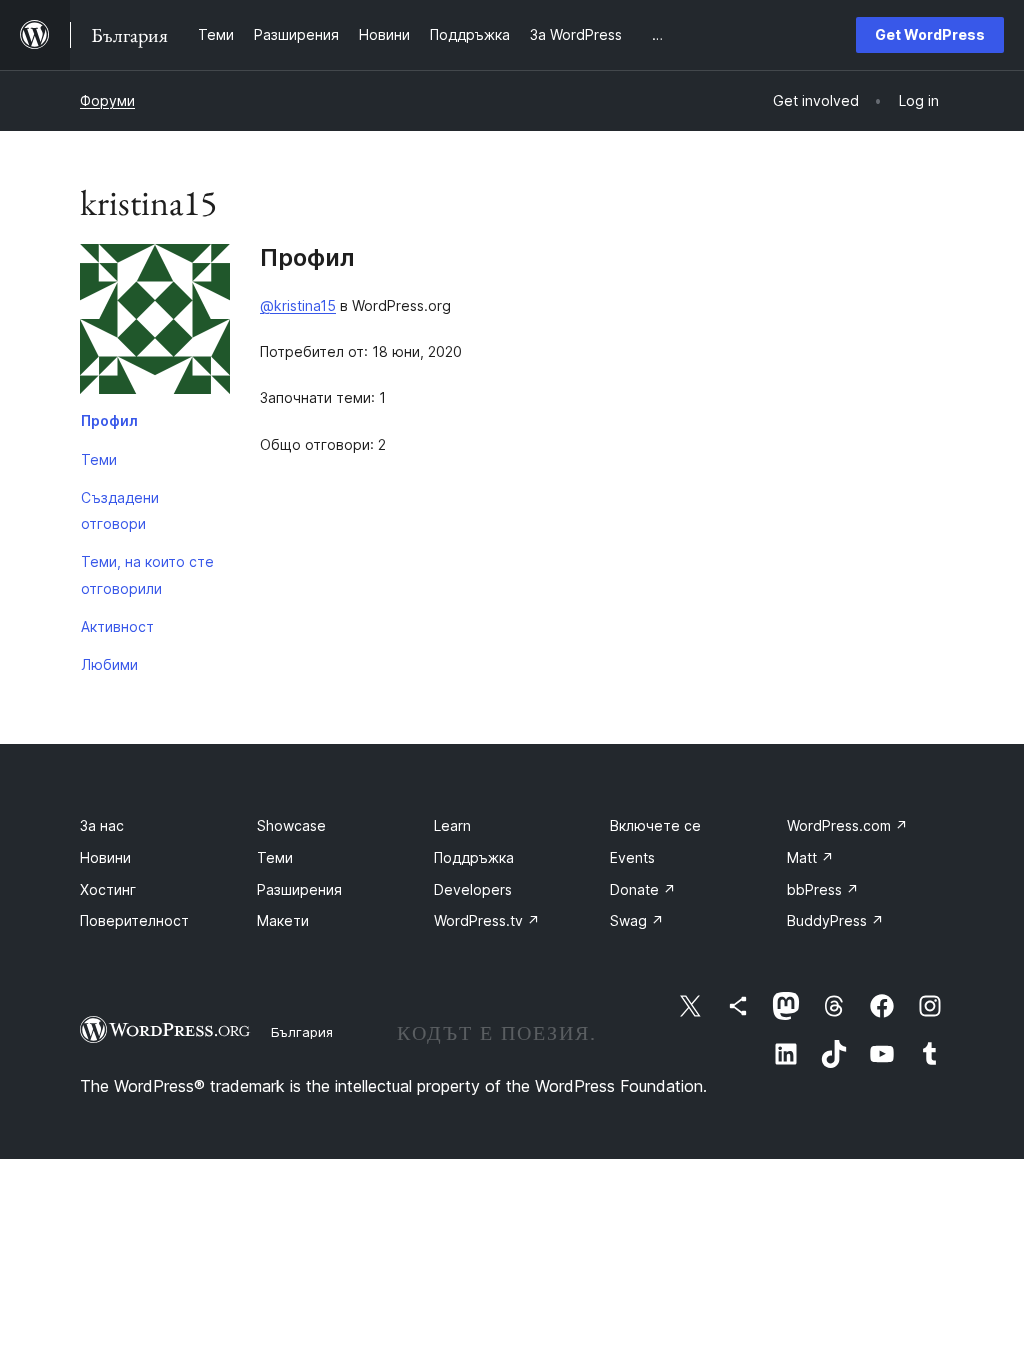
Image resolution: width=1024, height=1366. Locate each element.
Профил (109, 420)
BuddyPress (835, 920)
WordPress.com (847, 825)
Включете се (655, 825)
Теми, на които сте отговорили (147, 574)
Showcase (291, 825)
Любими (109, 664)
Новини (105, 857)
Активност (117, 626)
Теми (99, 459)
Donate (643, 889)
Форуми (107, 100)
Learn (452, 825)
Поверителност (134, 920)
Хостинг (108, 889)
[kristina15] (155, 323)
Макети (283, 920)
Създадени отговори (120, 510)
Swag (637, 920)
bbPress (823, 889)
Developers (473, 889)
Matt (810, 857)
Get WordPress (930, 34)
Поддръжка (474, 857)
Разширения (299, 889)
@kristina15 (298, 305)
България (302, 1032)
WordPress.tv (487, 920)
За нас (102, 825)
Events (632, 857)
